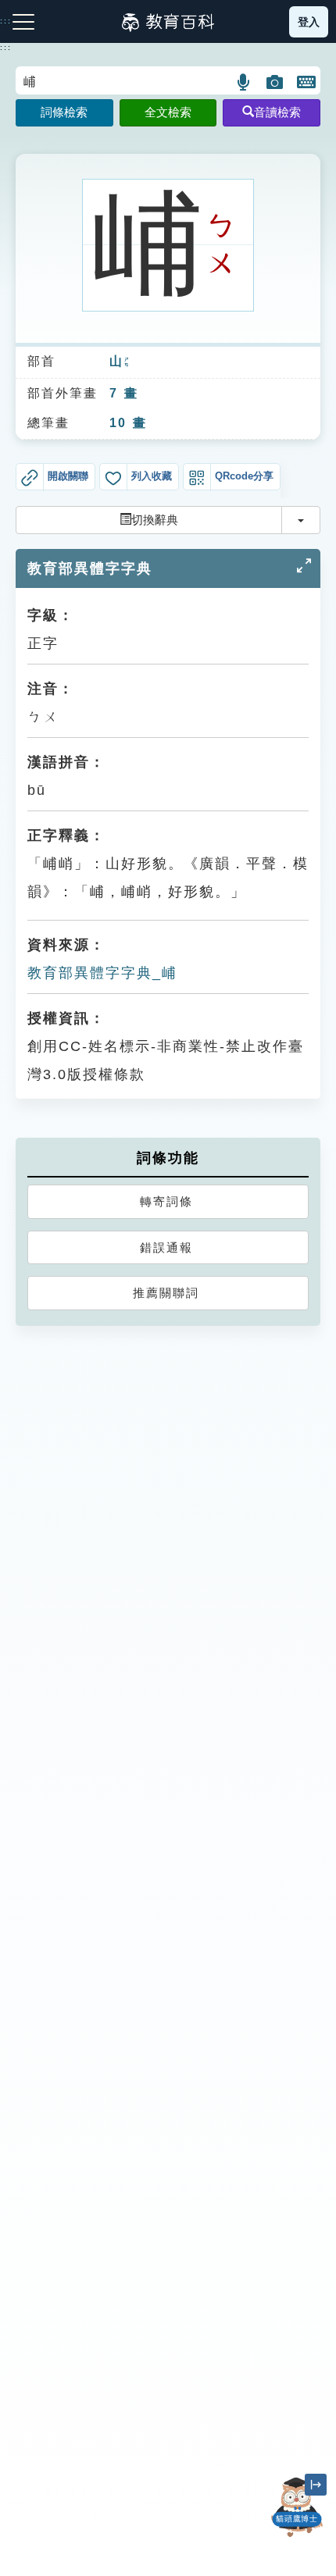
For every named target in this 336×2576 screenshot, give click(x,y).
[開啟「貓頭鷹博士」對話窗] (297, 2507)
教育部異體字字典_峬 (102, 973)
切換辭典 (155, 520)
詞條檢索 (64, 112)
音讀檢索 (277, 112)
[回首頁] (168, 22)
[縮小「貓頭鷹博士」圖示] (316, 2485)
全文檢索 (168, 112)
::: (6, 48)
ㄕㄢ (127, 362)
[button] (244, 82)
